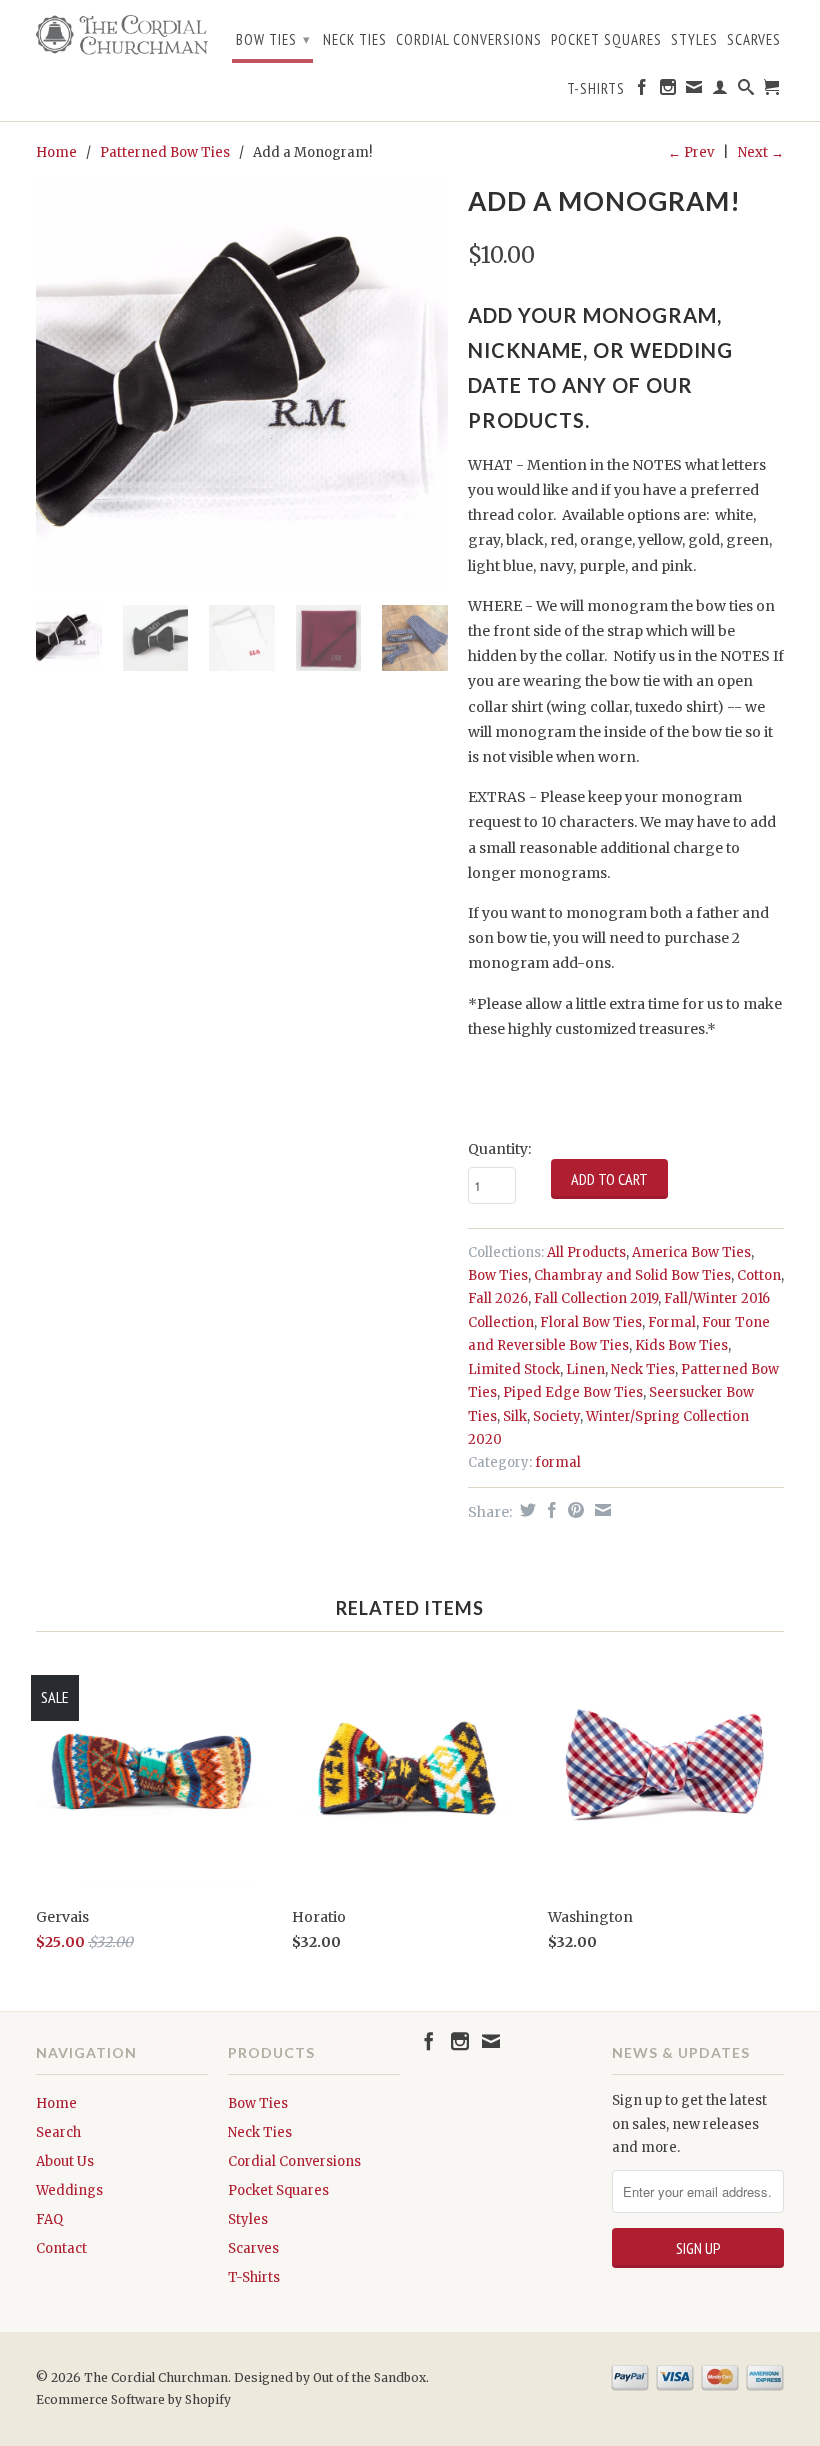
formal (558, 1462)
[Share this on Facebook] (549, 1510)
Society (556, 1416)
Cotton (759, 1275)
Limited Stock (514, 1369)
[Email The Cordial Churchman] (694, 91)
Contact (61, 2248)
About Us (65, 2161)
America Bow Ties (691, 1252)
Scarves (754, 40)
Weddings (69, 2190)
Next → (761, 152)
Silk (515, 1416)
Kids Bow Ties (681, 1345)
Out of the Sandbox (369, 2377)
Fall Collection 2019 (596, 1298)
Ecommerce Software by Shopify (133, 2399)
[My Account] (720, 91)
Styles (694, 40)
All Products (586, 1252)
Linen (585, 1369)
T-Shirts (596, 89)
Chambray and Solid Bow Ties (632, 1275)
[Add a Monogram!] (242, 384)
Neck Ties (355, 40)
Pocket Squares (606, 40)
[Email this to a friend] (600, 1510)
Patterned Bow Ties (165, 152)
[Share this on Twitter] (525, 1510)
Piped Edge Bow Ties (573, 1392)
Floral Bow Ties (591, 1322)
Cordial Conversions (469, 40)
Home (56, 2103)
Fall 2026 (498, 1298)
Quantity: (499, 1149)
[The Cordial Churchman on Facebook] (642, 91)
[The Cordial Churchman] (122, 35)
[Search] (746, 91)
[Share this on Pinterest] (573, 1510)
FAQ (49, 2219)
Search (58, 2132)
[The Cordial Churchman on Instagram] (668, 91)
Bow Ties (273, 39)
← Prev (691, 152)
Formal (672, 1322)
